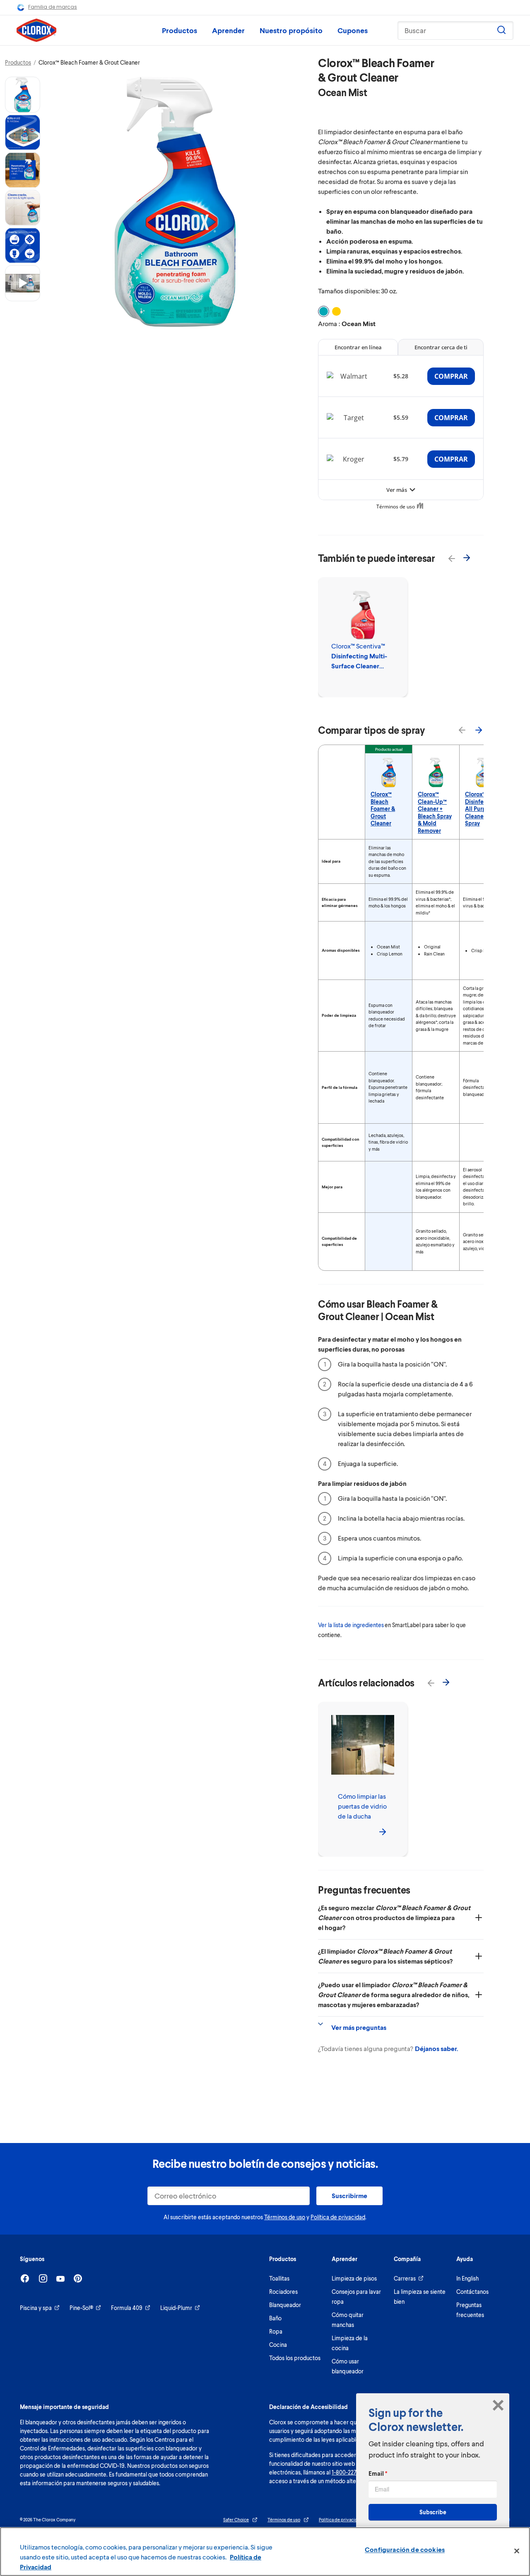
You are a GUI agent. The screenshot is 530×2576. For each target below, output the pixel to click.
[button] (23, 95)
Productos (179, 30)
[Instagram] (43, 2278)
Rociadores (283, 2292)
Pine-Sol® (81, 2308)
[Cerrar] (517, 2551)
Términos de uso (285, 2217)
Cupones (353, 30)
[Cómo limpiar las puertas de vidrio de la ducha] (383, 1831)
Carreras (405, 2278)
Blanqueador (285, 2305)
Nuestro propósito (291, 30)
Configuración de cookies (405, 2549)
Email (378, 2473)
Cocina (278, 2345)
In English (467, 2278)
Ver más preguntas (359, 2027)
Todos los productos (295, 2358)
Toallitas (279, 2278)
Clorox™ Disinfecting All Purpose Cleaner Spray (481, 809)
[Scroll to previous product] (462, 730)
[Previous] (447, 554)
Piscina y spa (36, 2308)
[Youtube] (60, 2279)
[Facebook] (25, 2278)
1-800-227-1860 (351, 2472)
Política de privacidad (338, 2217)
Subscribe (433, 2512)
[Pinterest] (78, 2278)
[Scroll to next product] (479, 730)
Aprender (228, 30)
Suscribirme (349, 2195)
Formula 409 (127, 2308)
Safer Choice (236, 2519)
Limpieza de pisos (354, 2278)
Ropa (276, 2331)
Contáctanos (472, 2292)
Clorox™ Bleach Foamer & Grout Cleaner (383, 809)
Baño (275, 2318)
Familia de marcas (53, 7)
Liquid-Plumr (176, 2308)
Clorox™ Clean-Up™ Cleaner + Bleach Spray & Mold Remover (435, 812)
